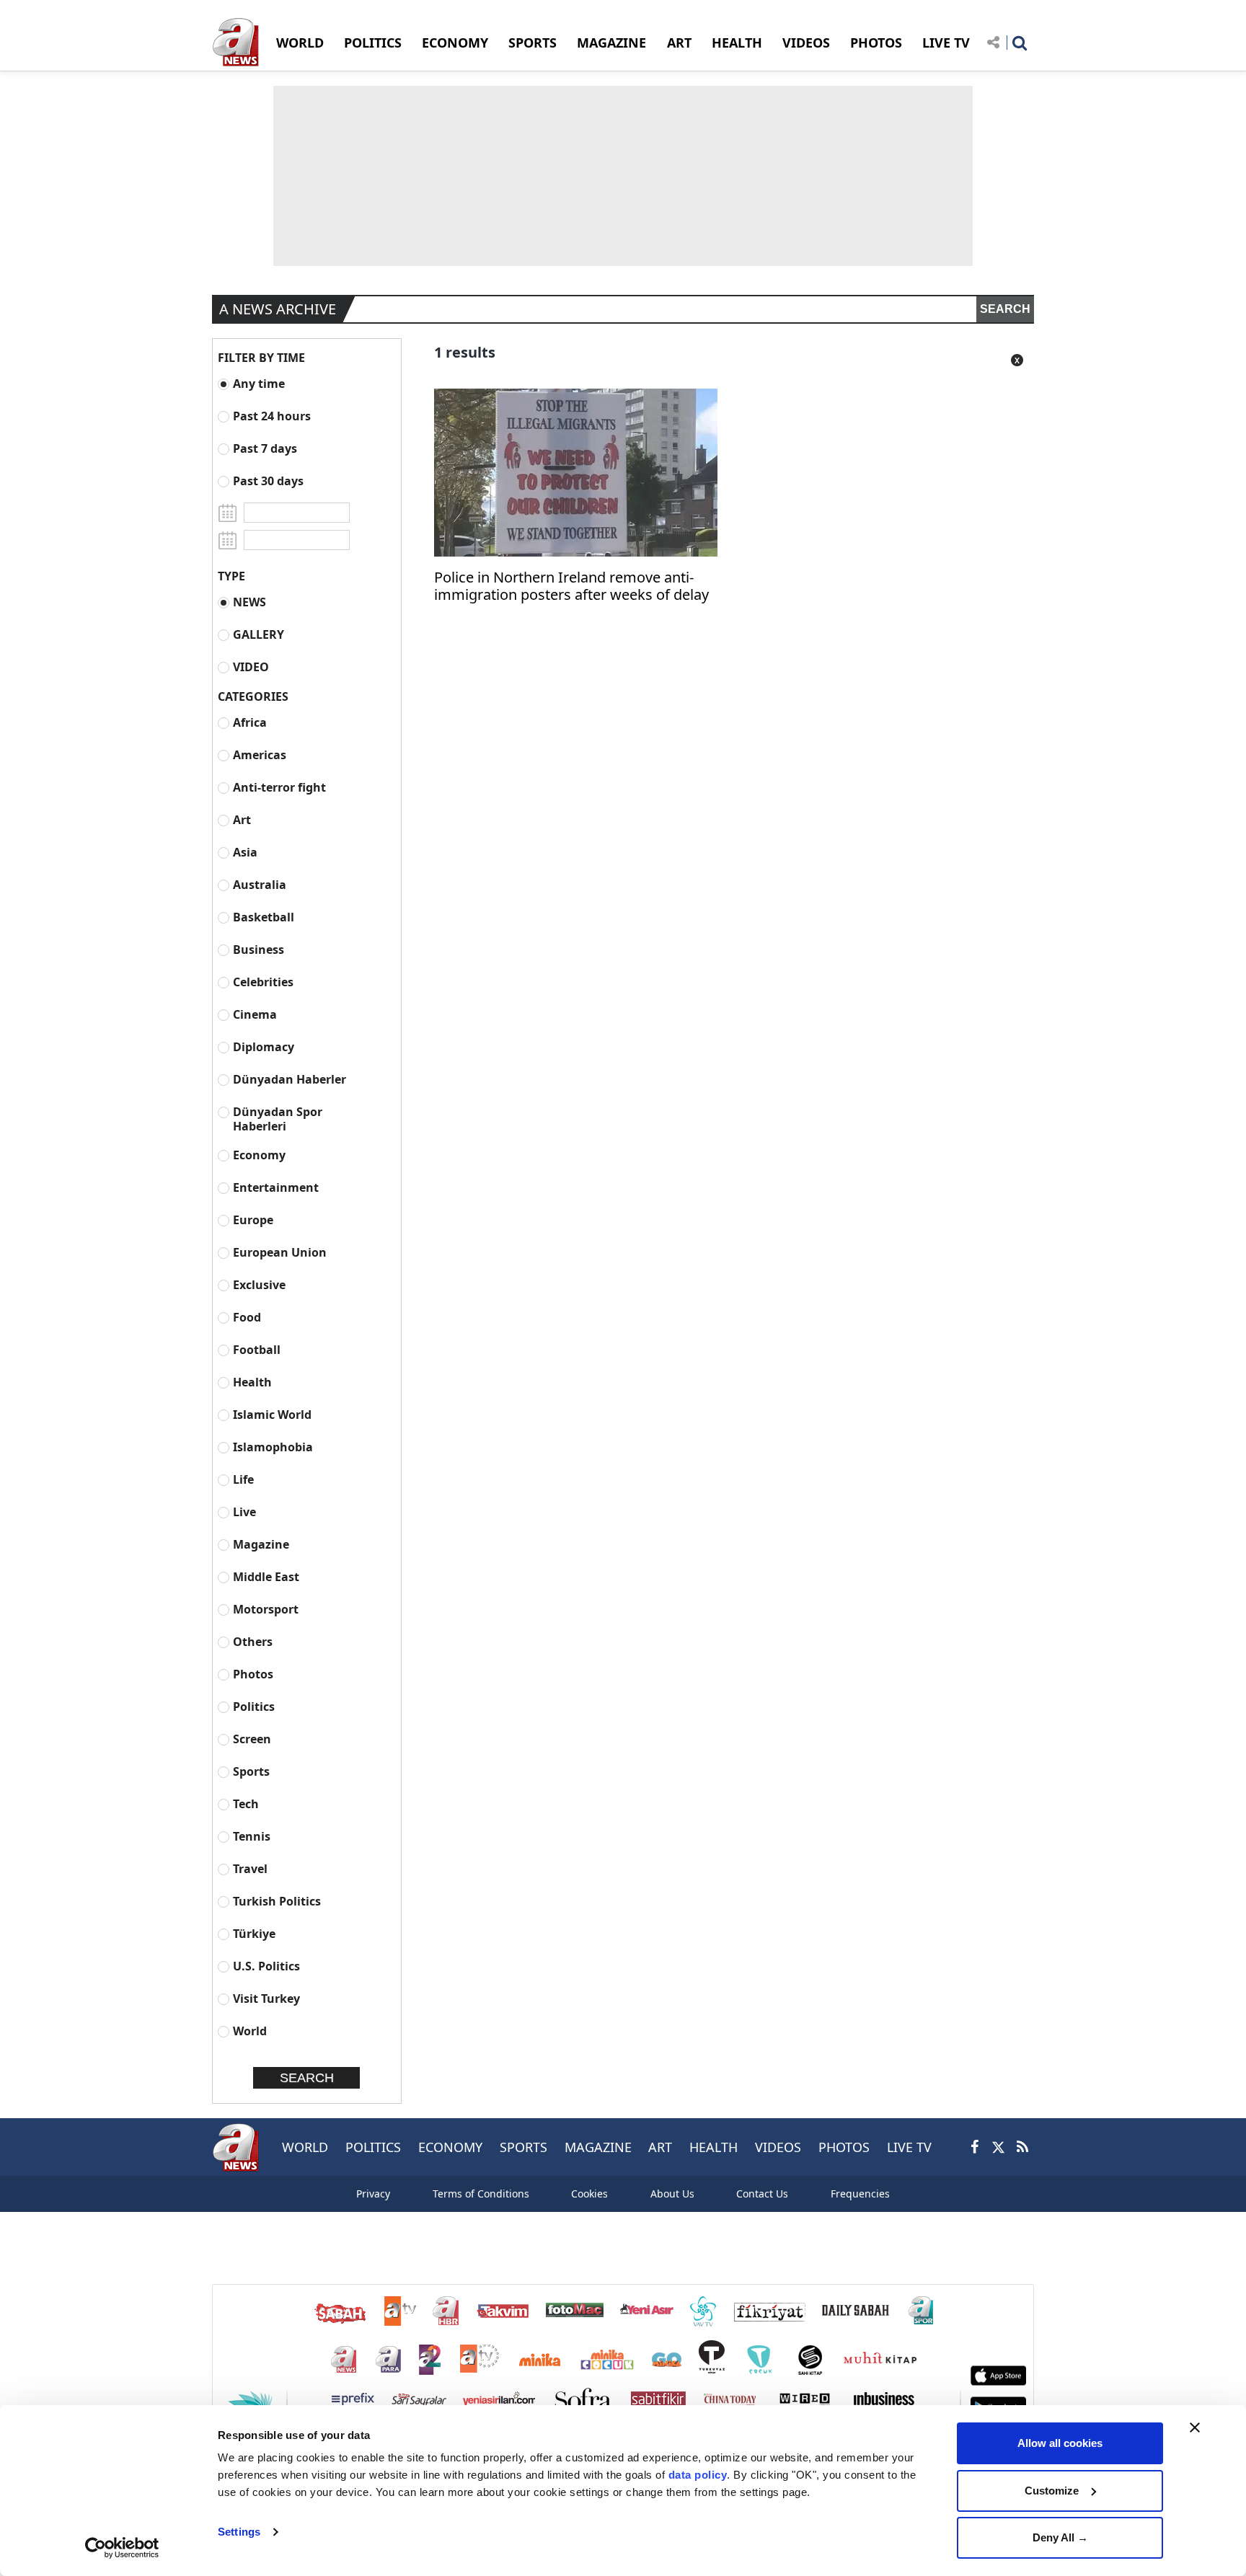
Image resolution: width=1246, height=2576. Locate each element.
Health (252, 1382)
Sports (251, 1771)
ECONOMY (455, 43)
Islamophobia (273, 1447)
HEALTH (737, 43)
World (250, 2031)
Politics (254, 1706)
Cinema (255, 1014)
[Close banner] (1195, 2427)
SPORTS (533, 43)
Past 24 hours (272, 416)
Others (253, 1641)
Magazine (261, 1544)
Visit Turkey (266, 1998)
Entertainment (276, 1187)
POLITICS (373, 43)
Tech (246, 1803)
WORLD (300, 43)
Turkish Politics (277, 1901)
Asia (245, 852)
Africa (250, 722)
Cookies (589, 2194)
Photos (253, 1674)
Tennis (252, 1836)
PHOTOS (876, 43)
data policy (698, 2475)
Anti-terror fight (279, 787)
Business (259, 949)
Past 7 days (265, 448)
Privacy (373, 2194)
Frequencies (860, 2194)
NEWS (249, 602)
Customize (1052, 2491)
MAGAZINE (611, 43)
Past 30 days (268, 481)
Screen (252, 1739)
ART (679, 43)
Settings (239, 2532)
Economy (259, 1155)
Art (242, 819)
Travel (250, 1868)
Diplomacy (264, 1046)
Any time (259, 383)
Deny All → (1060, 2537)
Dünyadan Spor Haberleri (278, 1119)
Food (247, 1317)
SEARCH (1005, 309)
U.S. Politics (266, 1966)
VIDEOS (806, 43)
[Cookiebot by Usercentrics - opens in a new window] (122, 2548)
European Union (280, 1252)
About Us (672, 2194)
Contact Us (762, 2194)
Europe (253, 1220)
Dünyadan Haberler (290, 1079)
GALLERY (259, 634)
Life (243, 1479)
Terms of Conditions (481, 2194)
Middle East (266, 1576)
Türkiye (254, 1933)
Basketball (264, 917)
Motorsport (266, 1609)
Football (257, 1349)
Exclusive (259, 1284)
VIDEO (251, 667)
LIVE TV (946, 43)
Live (244, 1511)
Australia (260, 884)
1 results (465, 352)
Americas (260, 754)
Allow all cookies (1060, 2443)
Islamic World (272, 1414)
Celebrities (263, 982)
